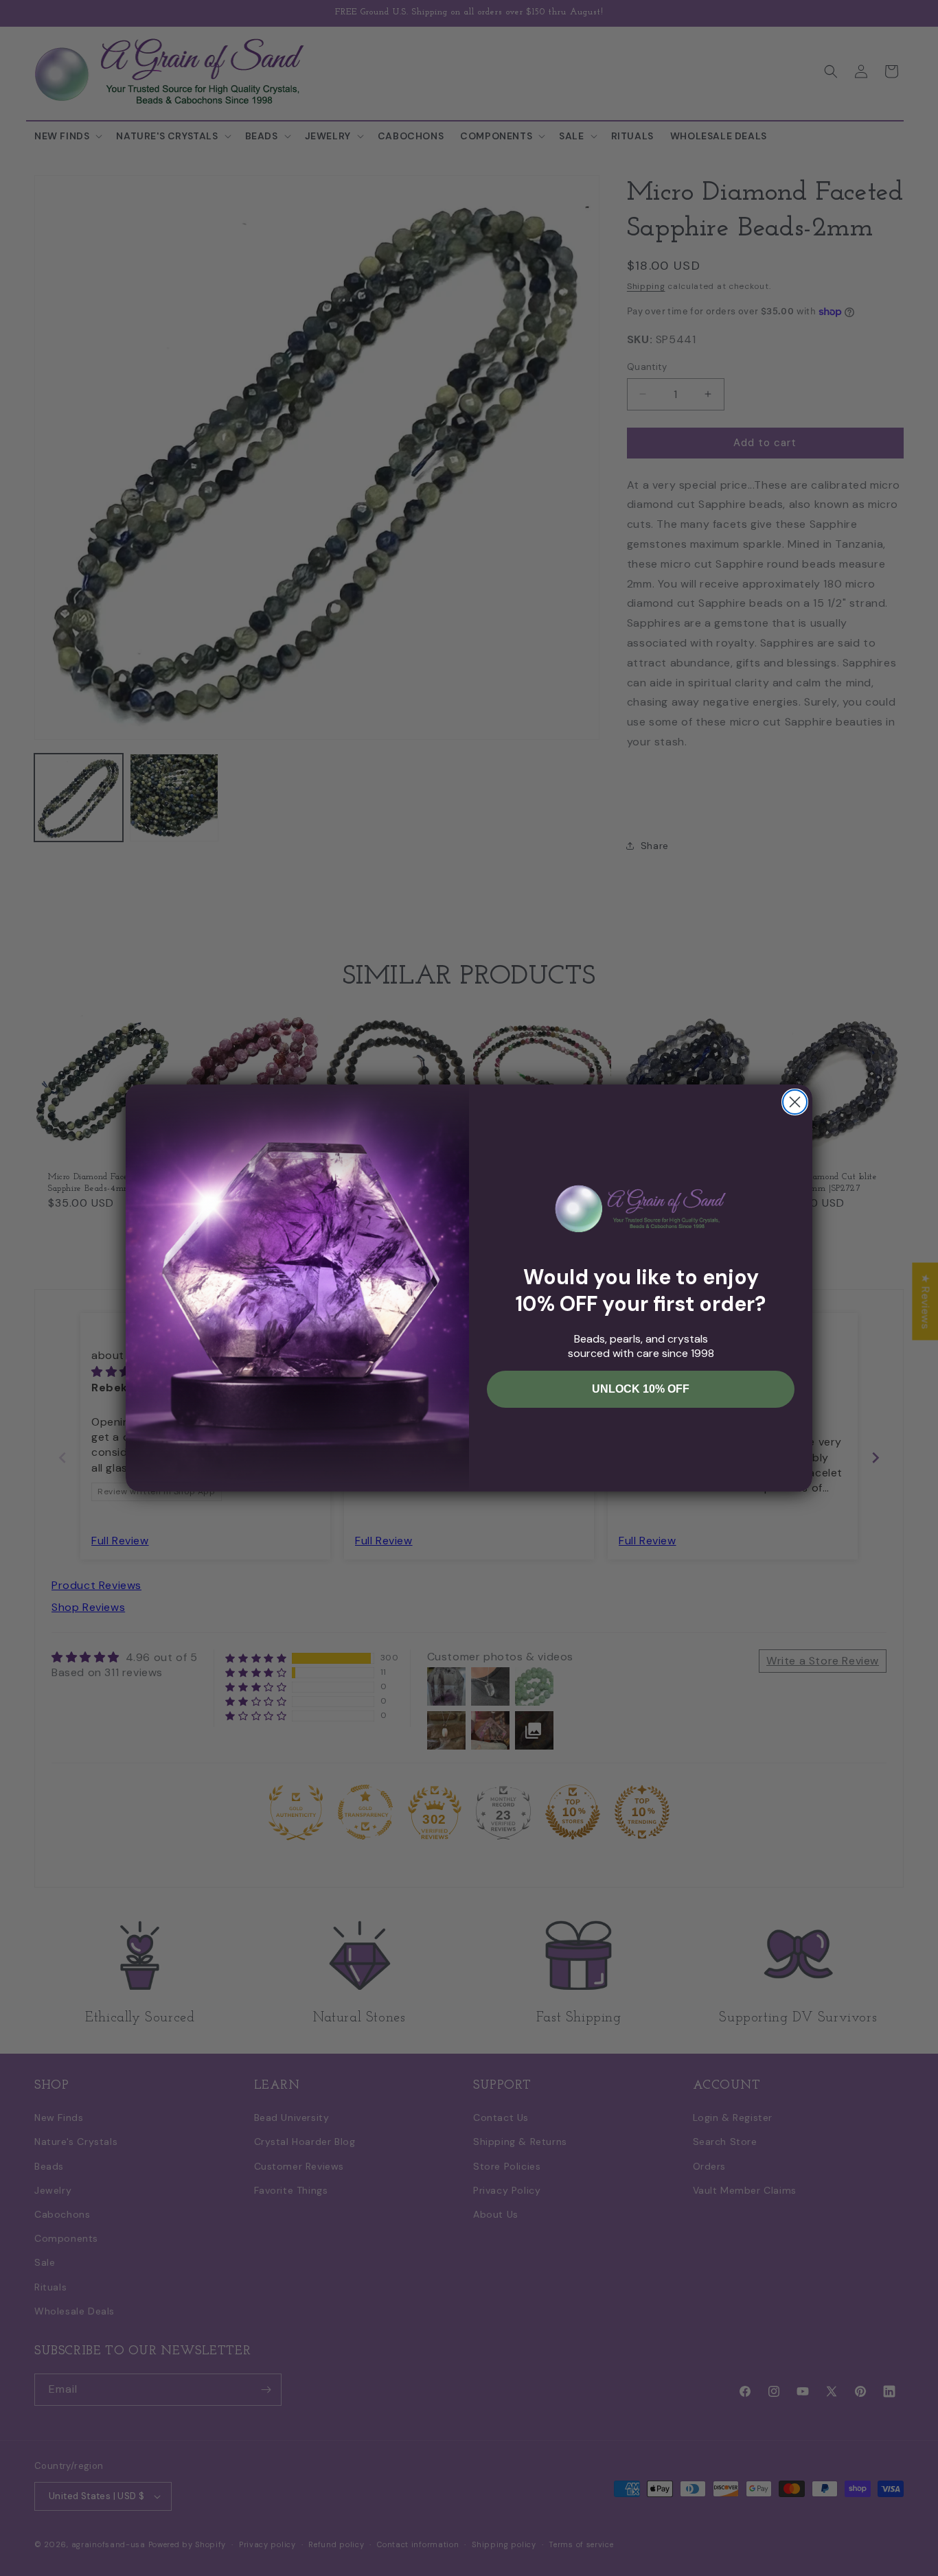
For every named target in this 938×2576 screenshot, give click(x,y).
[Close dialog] (795, 1102)
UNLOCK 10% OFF (641, 1389)
